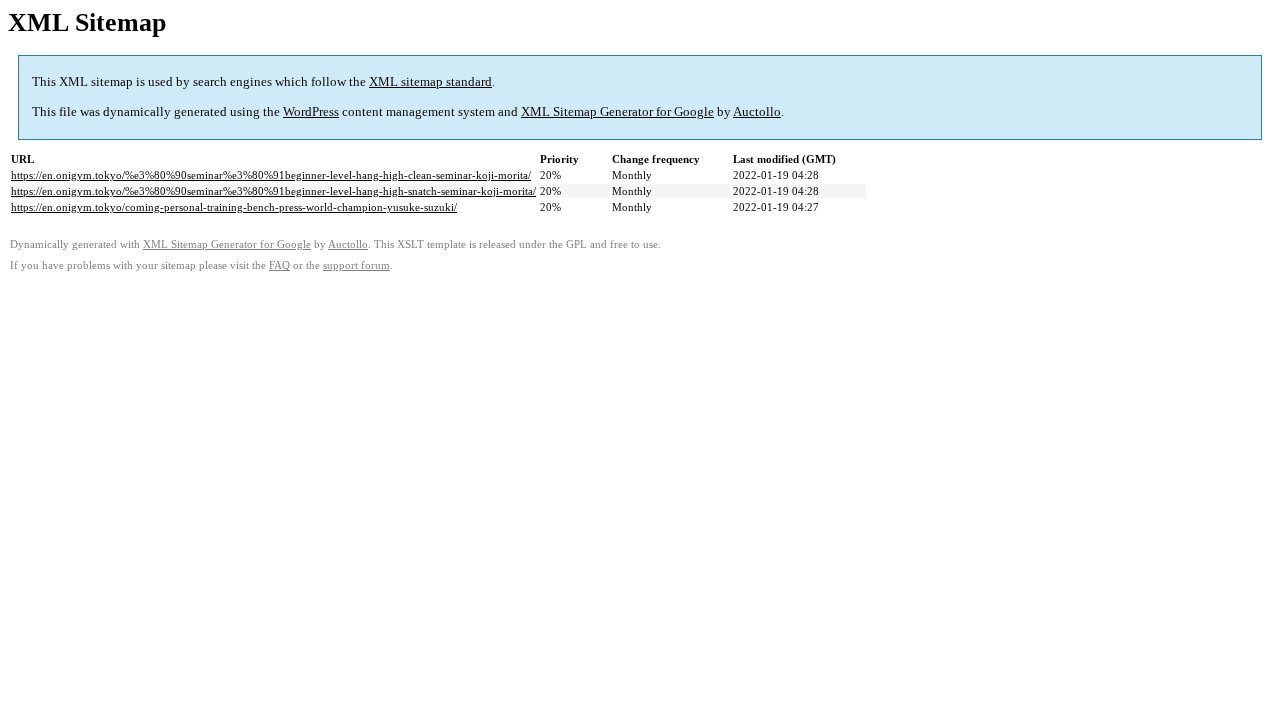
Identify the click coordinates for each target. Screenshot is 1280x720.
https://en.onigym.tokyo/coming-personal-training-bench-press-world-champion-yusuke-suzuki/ (234, 207)
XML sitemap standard (430, 81)
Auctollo (757, 111)
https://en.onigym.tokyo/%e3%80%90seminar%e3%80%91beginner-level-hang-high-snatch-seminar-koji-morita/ (273, 191)
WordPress (311, 111)
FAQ (279, 265)
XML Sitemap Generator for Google (617, 111)
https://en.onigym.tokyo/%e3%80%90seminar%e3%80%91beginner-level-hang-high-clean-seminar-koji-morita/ (271, 175)
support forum (356, 265)
